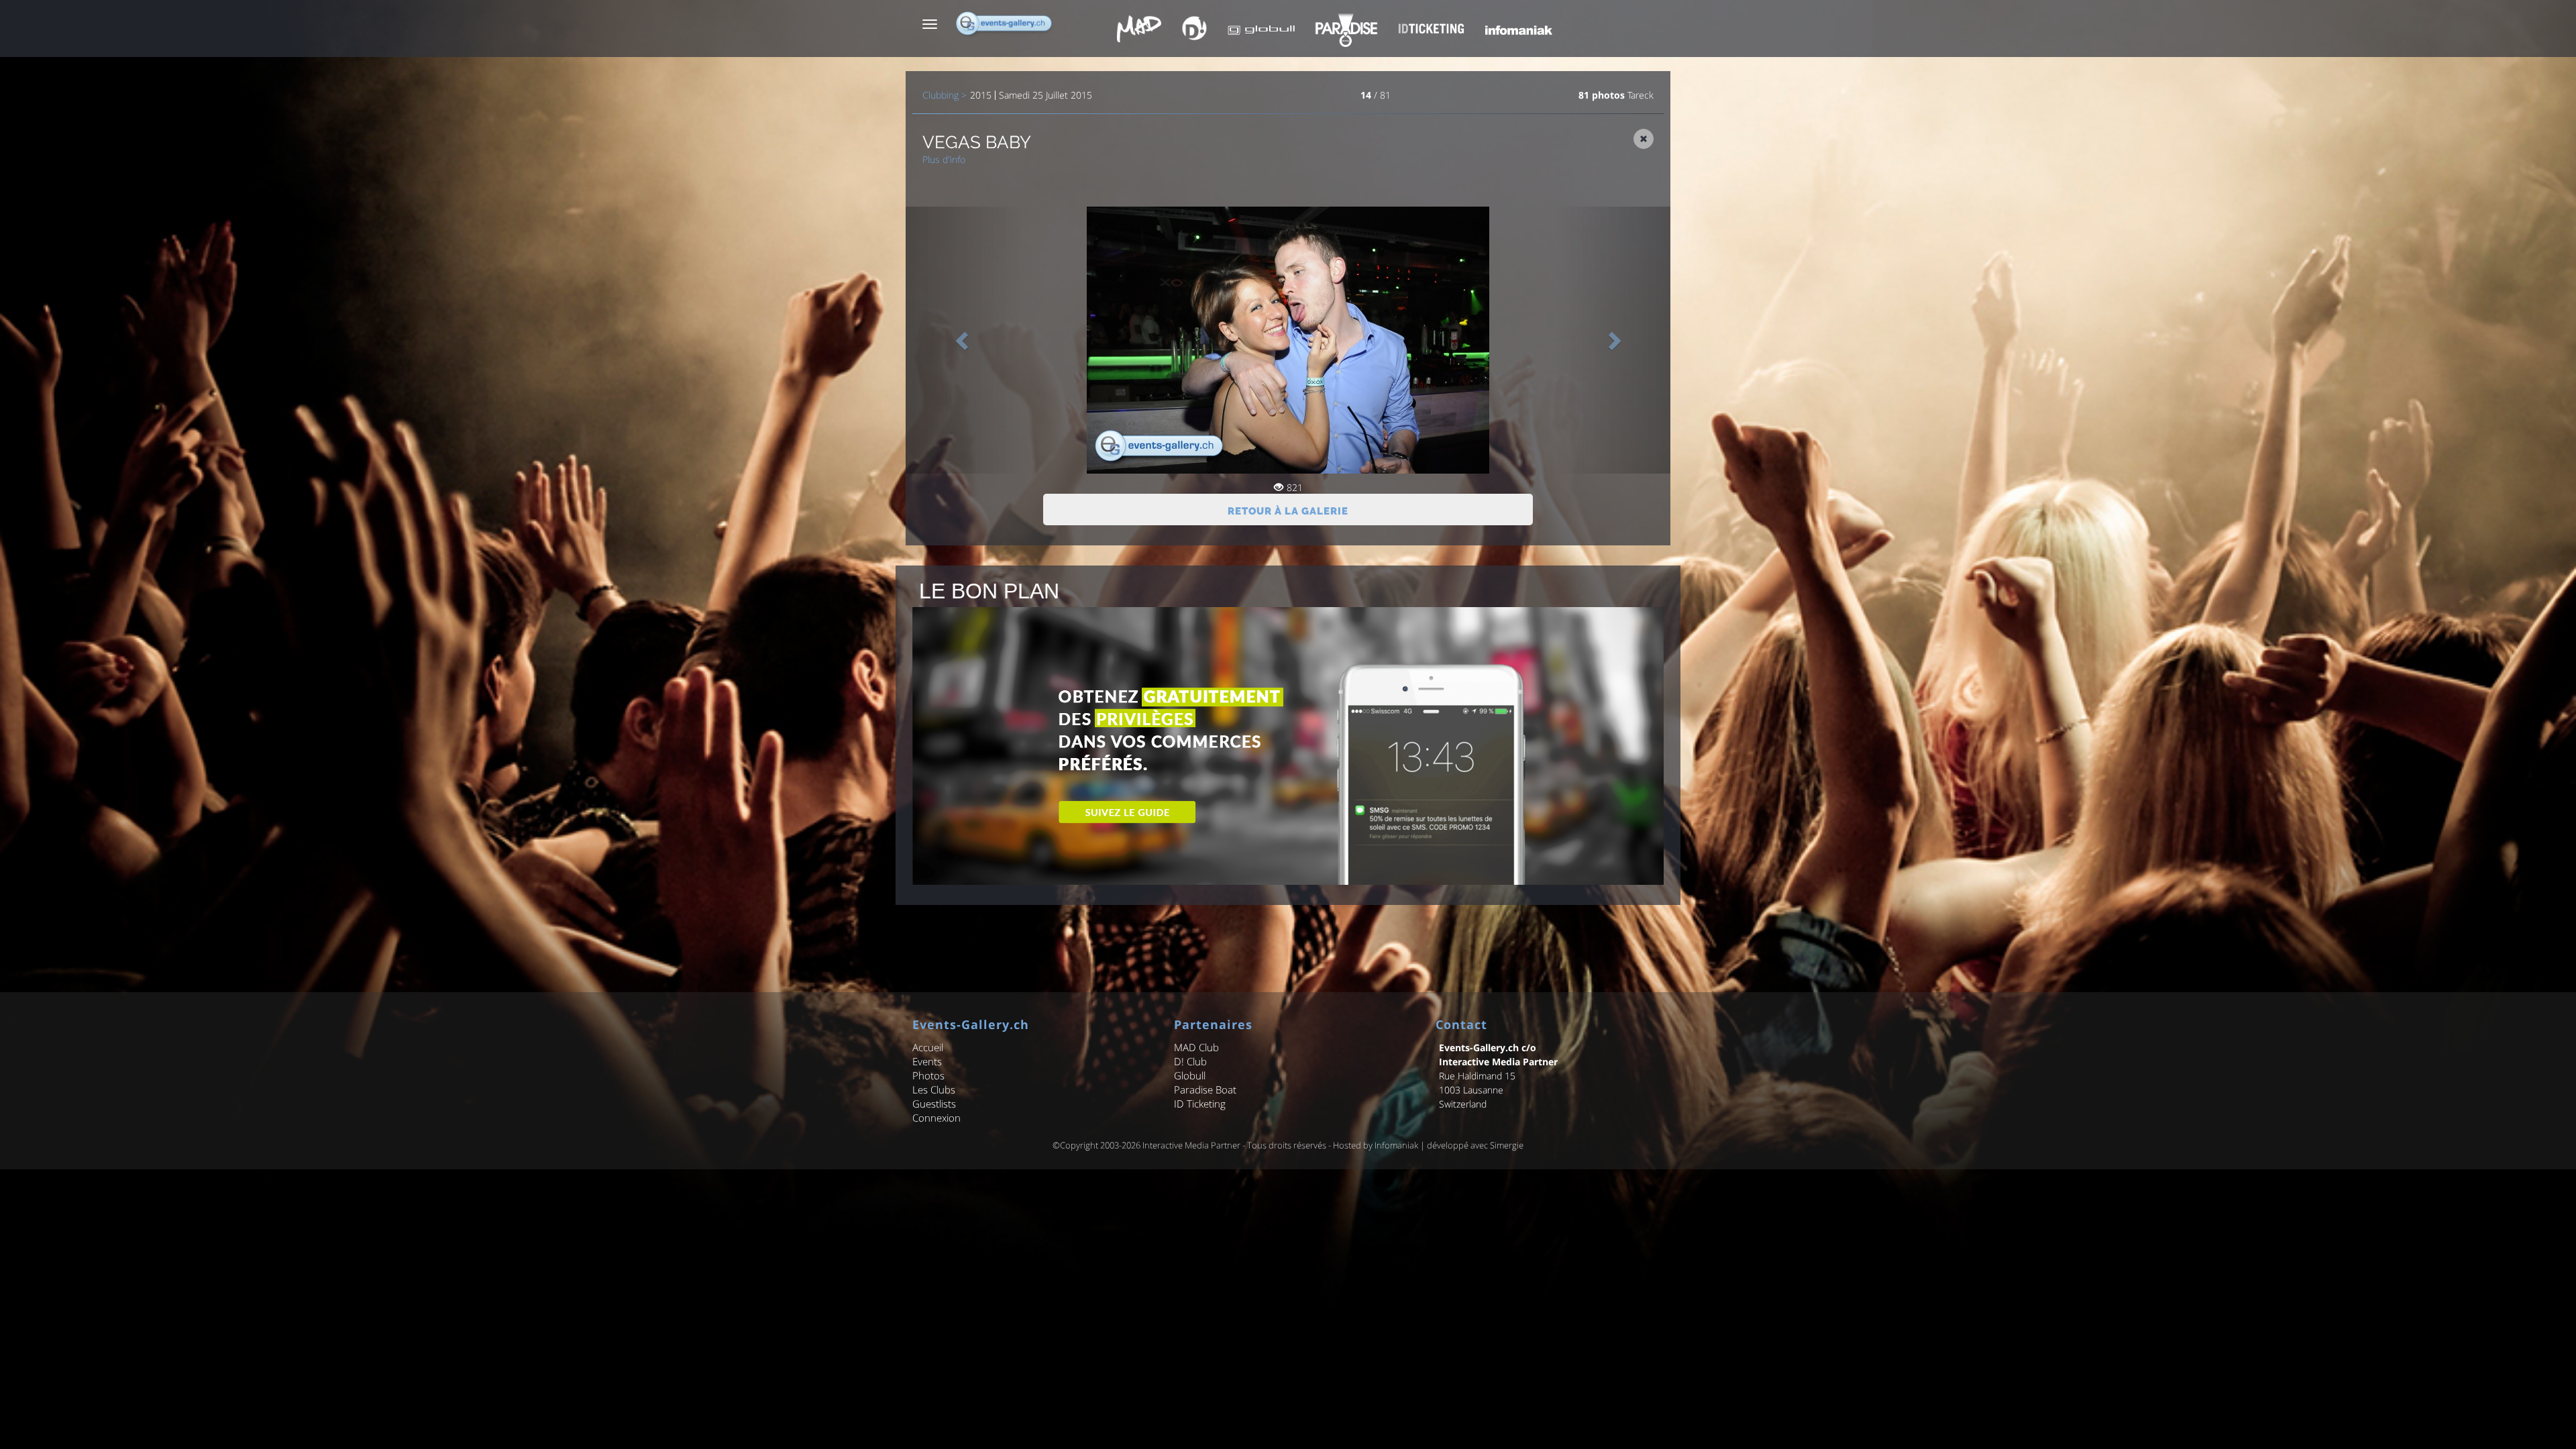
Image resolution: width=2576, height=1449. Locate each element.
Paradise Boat (1205, 1089)
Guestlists (934, 1104)
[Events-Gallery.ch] (1005, 23)
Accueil (928, 1047)
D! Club (1190, 1061)
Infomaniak (1396, 1145)
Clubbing (941, 95)
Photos (928, 1075)
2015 (981, 95)
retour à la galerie (1288, 511)
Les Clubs (934, 1089)
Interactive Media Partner (1191, 1145)
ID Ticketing (1200, 1104)
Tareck (1641, 95)
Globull (1190, 1075)
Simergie (1507, 1145)
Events (927, 1061)
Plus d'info (944, 159)
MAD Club (1196, 1047)
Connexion (936, 1118)
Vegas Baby (977, 142)
